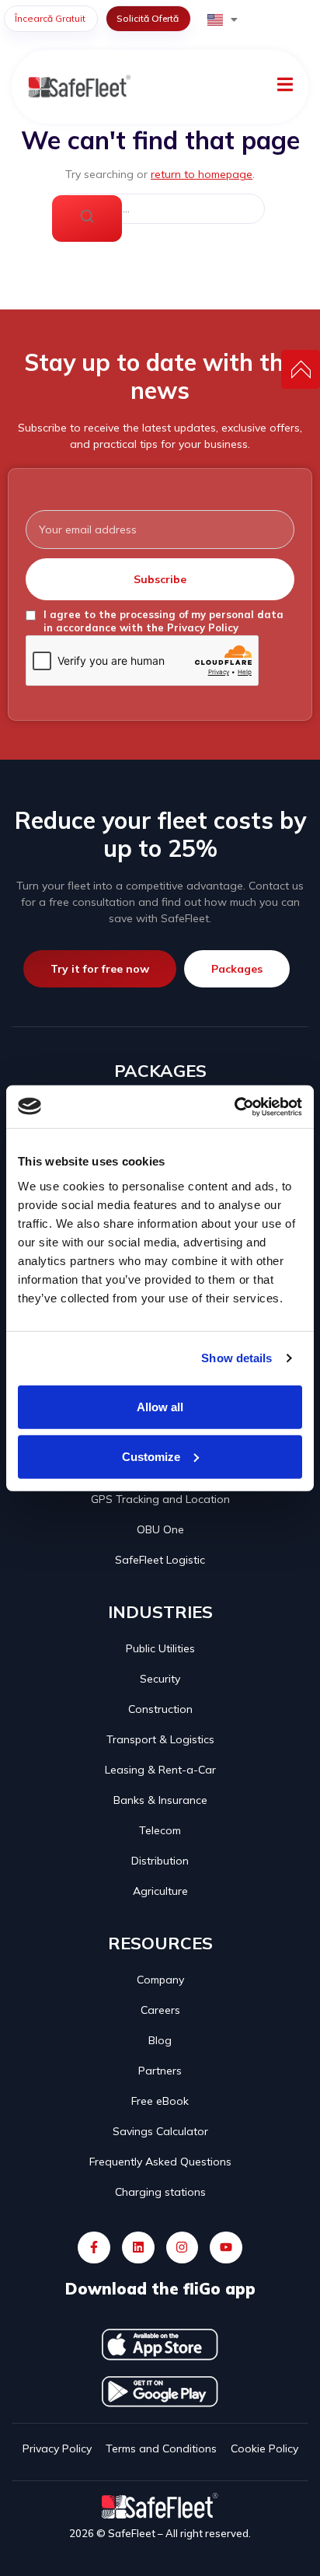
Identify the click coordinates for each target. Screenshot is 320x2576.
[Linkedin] (138, 2248)
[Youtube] (226, 2248)
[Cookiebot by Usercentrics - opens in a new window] (234, 1106)
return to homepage (202, 174)
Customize (151, 1456)
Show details (237, 1358)
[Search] (87, 218)
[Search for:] (160, 209)
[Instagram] (183, 2248)
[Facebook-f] (94, 2248)
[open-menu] (285, 87)
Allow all (160, 1406)
